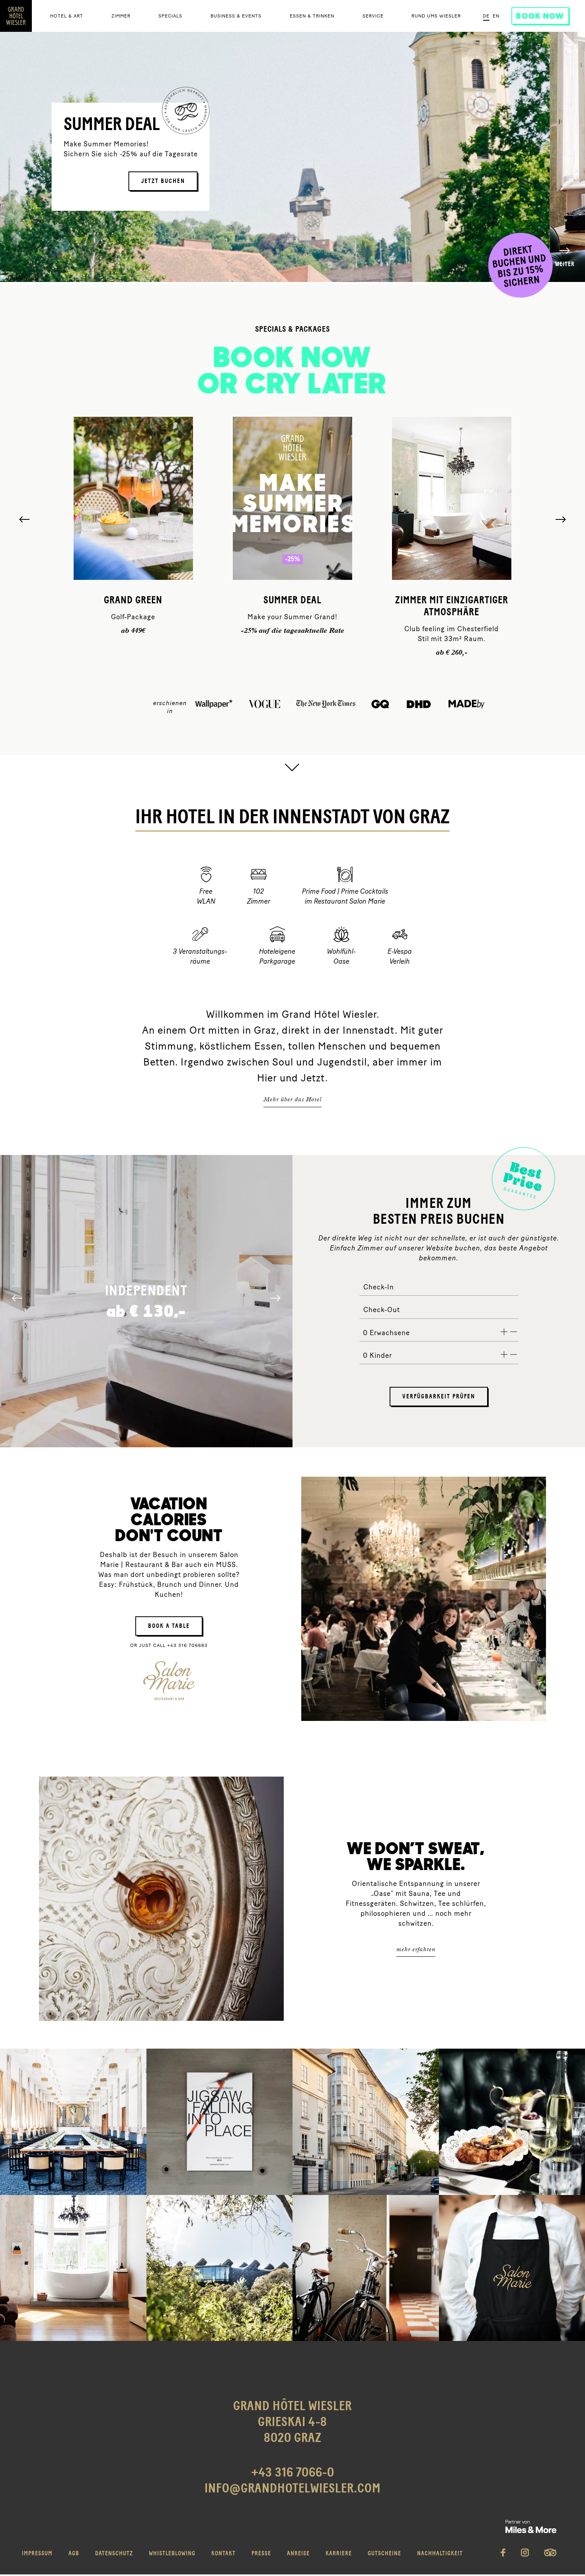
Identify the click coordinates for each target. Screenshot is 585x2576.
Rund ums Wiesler (436, 16)
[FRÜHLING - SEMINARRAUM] (73, 2122)
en (496, 16)
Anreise (298, 2554)
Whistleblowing (172, 2554)
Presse (261, 2554)
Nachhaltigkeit (440, 2554)
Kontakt (223, 2554)
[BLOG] (366, 2268)
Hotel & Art (67, 16)
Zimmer (121, 16)
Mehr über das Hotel (292, 1099)
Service (373, 16)
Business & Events (236, 16)
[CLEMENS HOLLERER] (220, 2122)
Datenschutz (114, 2554)
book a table (169, 1626)
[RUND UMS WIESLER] (220, 2268)
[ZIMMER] (73, 2268)
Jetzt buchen (163, 181)
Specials (170, 16)
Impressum (37, 2554)
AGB (74, 2554)
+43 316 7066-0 (293, 2473)
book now (540, 16)
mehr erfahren (416, 1949)
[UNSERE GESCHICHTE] (366, 2122)
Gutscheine (384, 2554)
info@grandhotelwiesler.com (293, 2489)
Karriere (339, 2554)
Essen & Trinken (312, 16)
